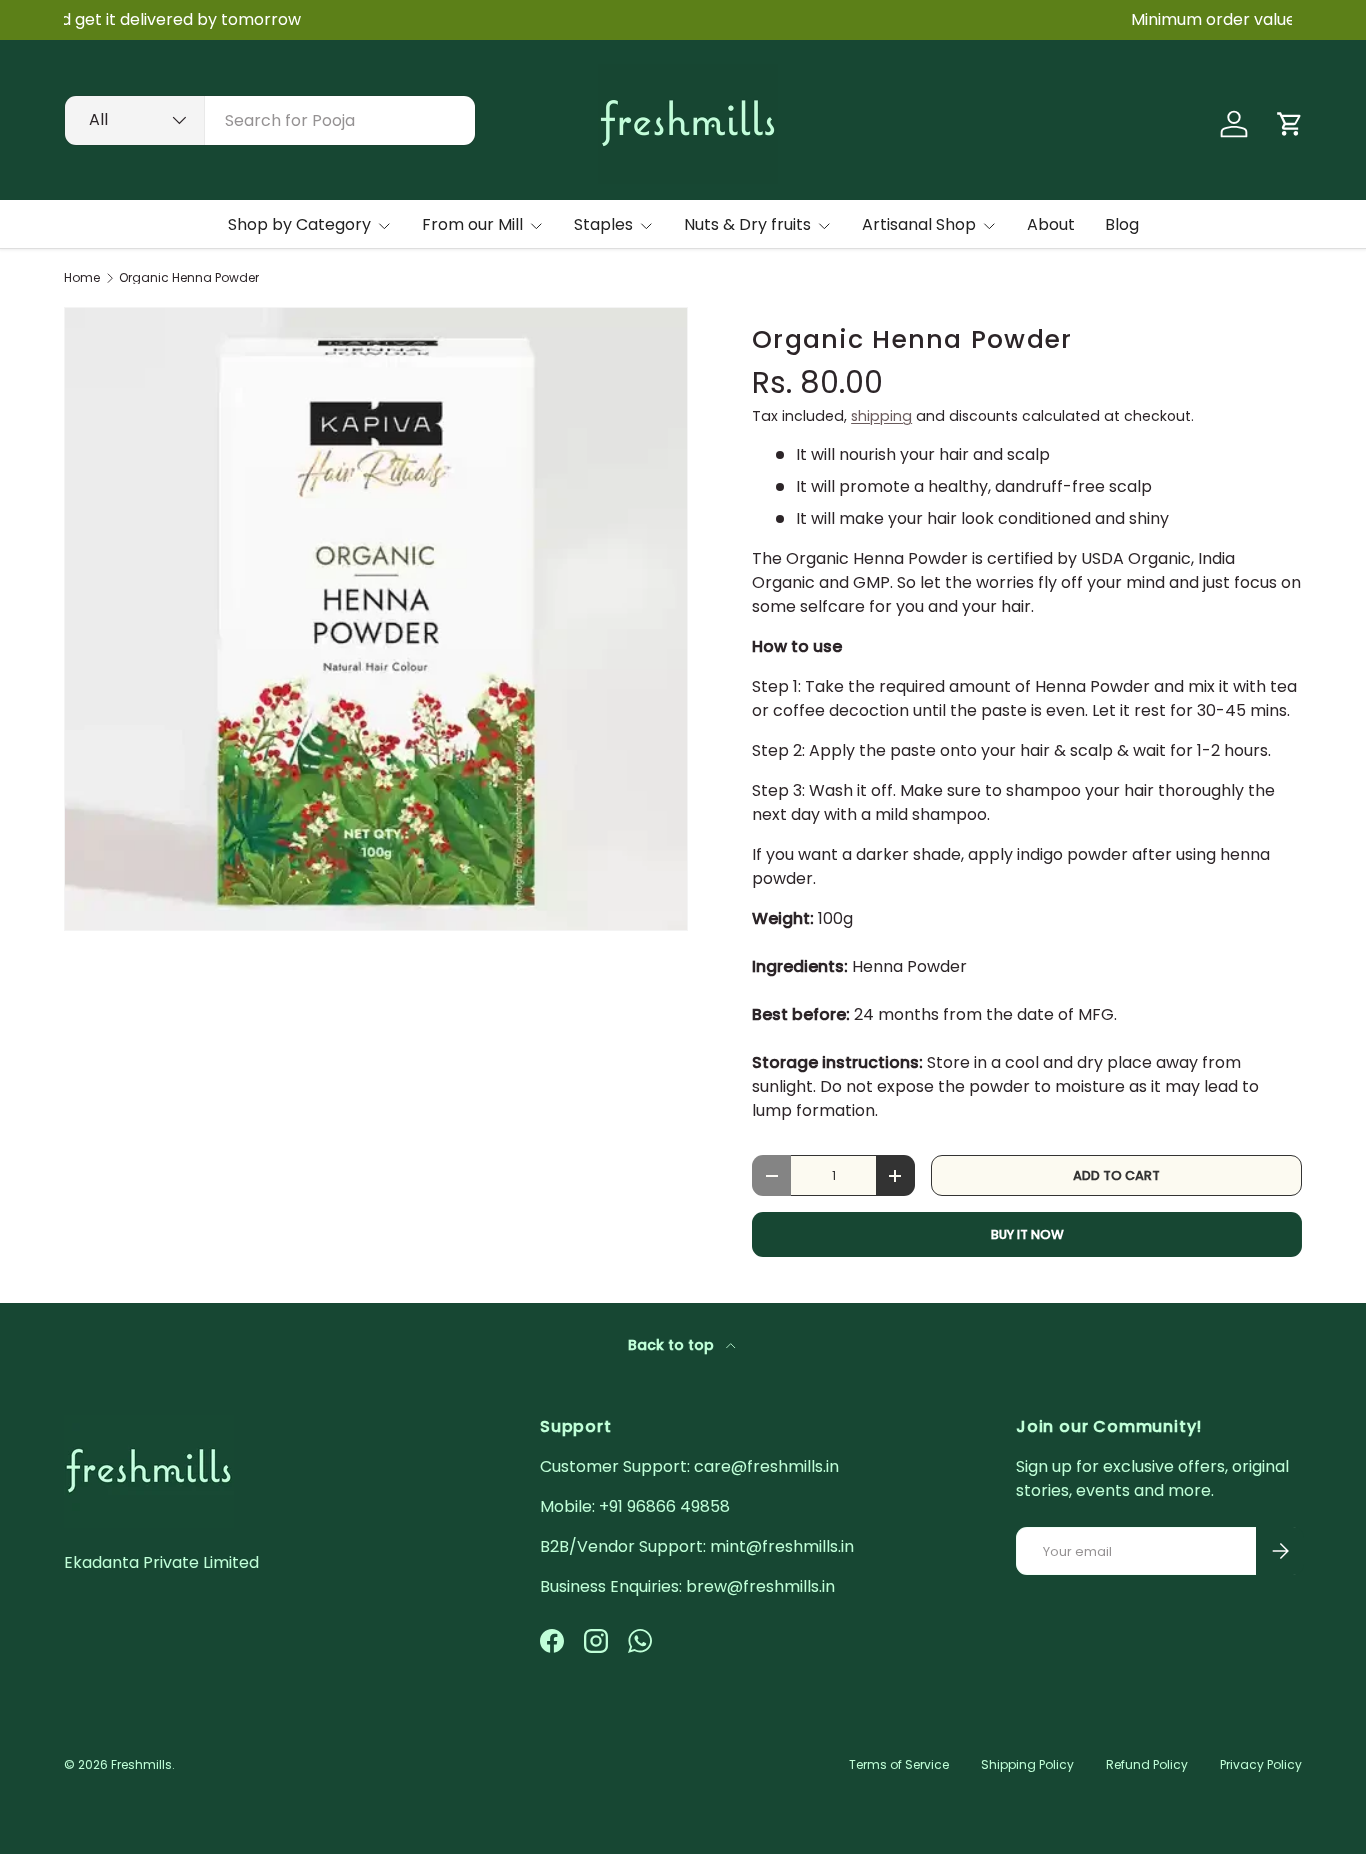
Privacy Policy (1261, 1764)
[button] (1290, 124)
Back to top (673, 1345)
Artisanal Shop (919, 224)
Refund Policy (1147, 1764)
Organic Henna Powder (189, 278)
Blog (1122, 224)
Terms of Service (899, 1764)
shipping (881, 416)
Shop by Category (299, 224)
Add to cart (1116, 1175)
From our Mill (472, 224)
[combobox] (270, 120)
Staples (603, 224)
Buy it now (1027, 1234)
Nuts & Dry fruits (747, 224)
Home (82, 278)
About (1051, 224)
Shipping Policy (1027, 1764)
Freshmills (141, 1764)
